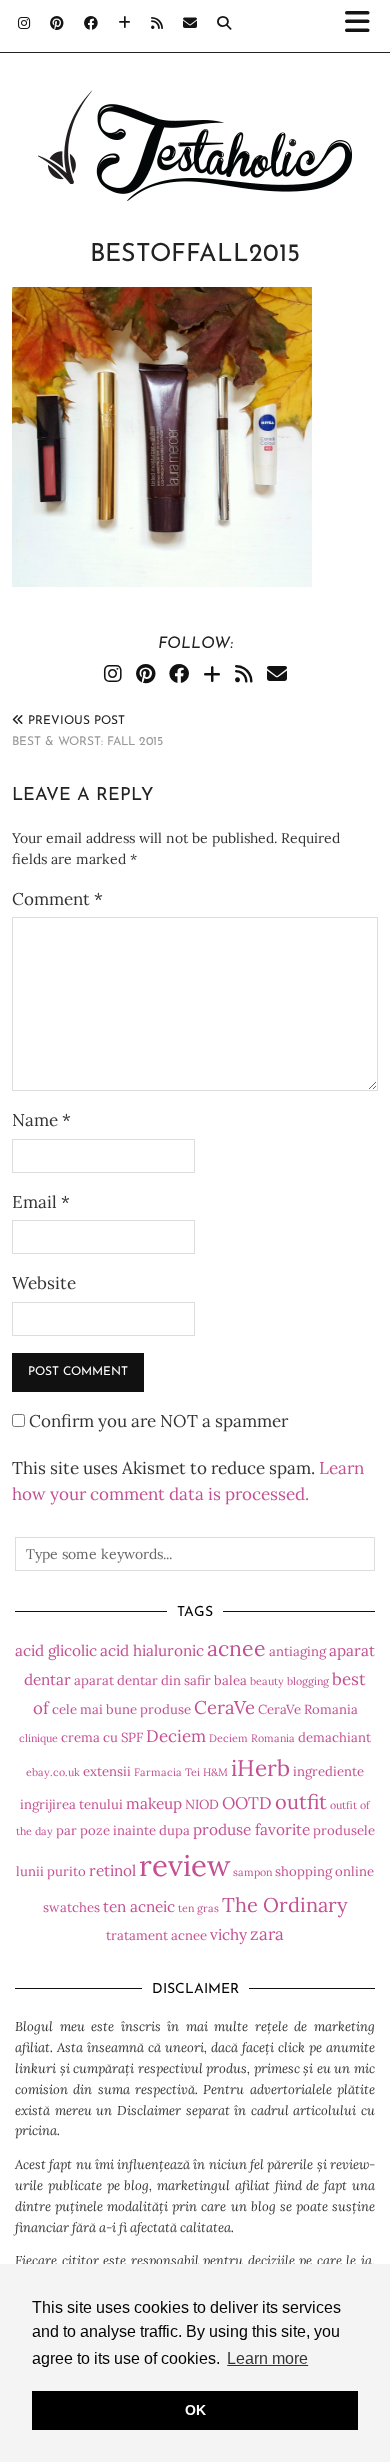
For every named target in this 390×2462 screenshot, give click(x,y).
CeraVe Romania (308, 1709)
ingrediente (328, 1771)
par (66, 1830)
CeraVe (224, 1707)
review (184, 1865)
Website (44, 1283)
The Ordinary (285, 1904)
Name (41, 1120)
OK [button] (195, 2410)
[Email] (190, 24)
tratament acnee (156, 1935)
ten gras (198, 1908)
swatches (71, 1907)
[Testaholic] (195, 115)
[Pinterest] (57, 24)
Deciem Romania (252, 1738)
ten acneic (139, 1906)
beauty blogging (289, 1681)
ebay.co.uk (53, 1772)
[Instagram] (24, 24)
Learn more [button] (267, 2358)
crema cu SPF (102, 1737)
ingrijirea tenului (71, 1804)
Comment (57, 899)
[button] (363, 26)
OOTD (247, 1803)
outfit (301, 1801)
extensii (107, 1771)
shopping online (324, 1871)
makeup (154, 1803)
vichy (228, 1934)
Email (41, 1202)
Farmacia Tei (167, 1772)
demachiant (334, 1737)
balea (230, 1680)
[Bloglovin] (124, 24)
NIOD (202, 1804)
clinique (38, 1738)
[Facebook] (91, 24)
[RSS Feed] (157, 24)
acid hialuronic (152, 1650)
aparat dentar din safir (142, 1680)
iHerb (260, 1767)
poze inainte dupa (135, 1830)
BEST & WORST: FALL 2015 (87, 731)
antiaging (297, 1651)
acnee (236, 1648)
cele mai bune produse (121, 1709)
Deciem (176, 1736)
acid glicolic (56, 1650)
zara (267, 1934)
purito (66, 1871)
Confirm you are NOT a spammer (156, 1421)
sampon (252, 1872)
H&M (215, 1772)
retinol (112, 1870)
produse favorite (251, 1829)
